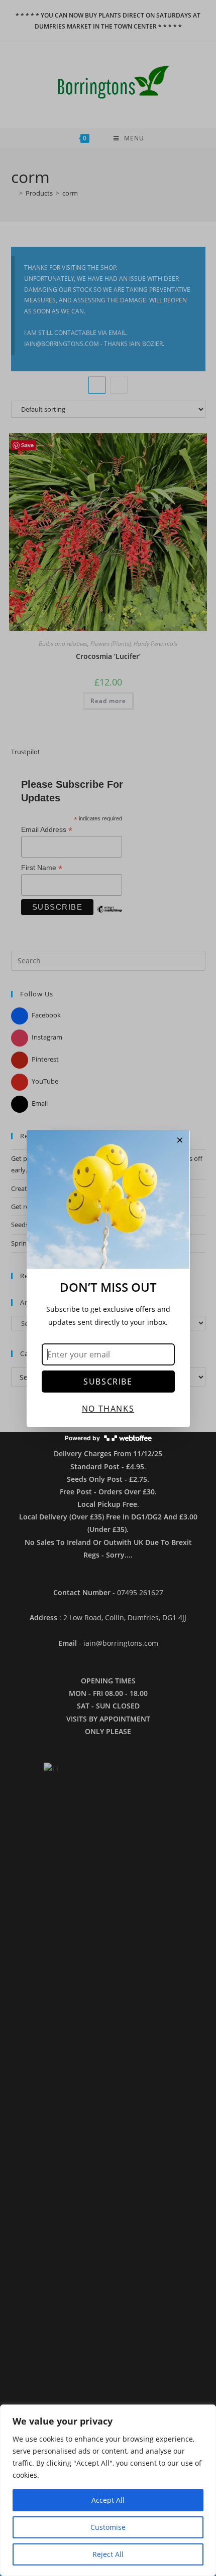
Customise (108, 2527)
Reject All (108, 2554)
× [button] (180, 1140)
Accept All (108, 2500)
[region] (108, 2490)
